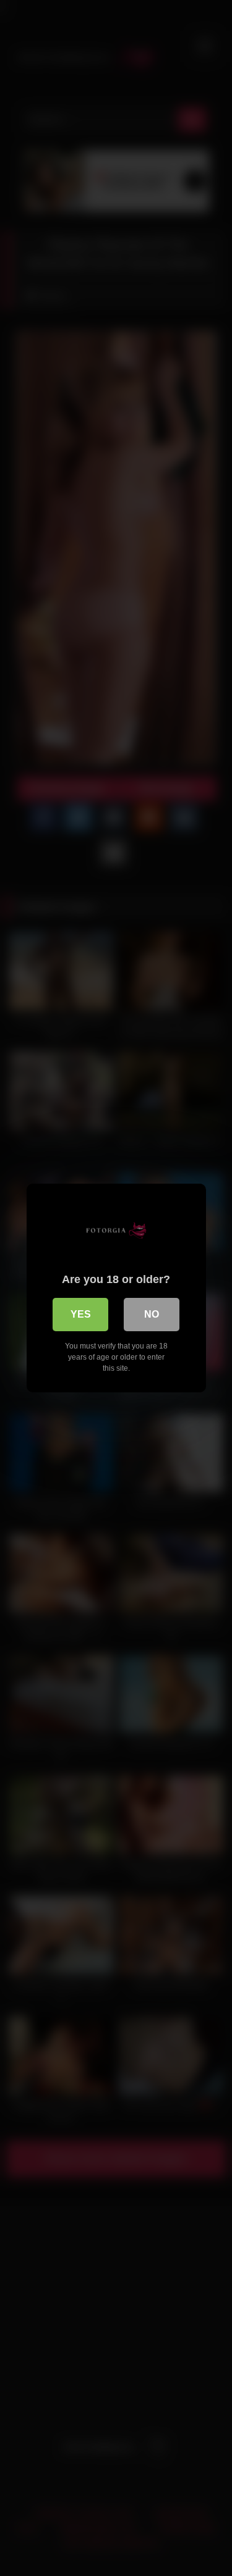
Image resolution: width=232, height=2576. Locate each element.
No (152, 1314)
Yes (81, 1314)
